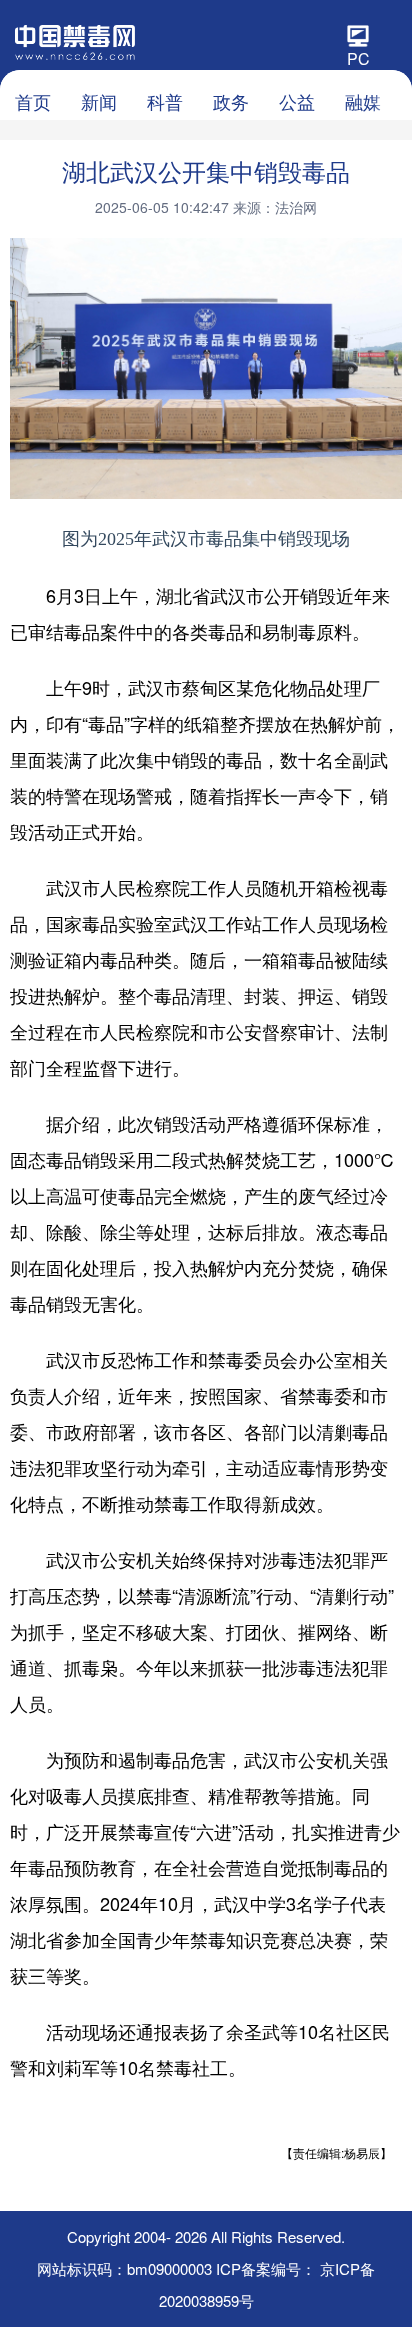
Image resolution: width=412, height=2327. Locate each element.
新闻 (99, 101)
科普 (165, 101)
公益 (297, 101)
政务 (231, 101)
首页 (33, 101)
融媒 (363, 101)
